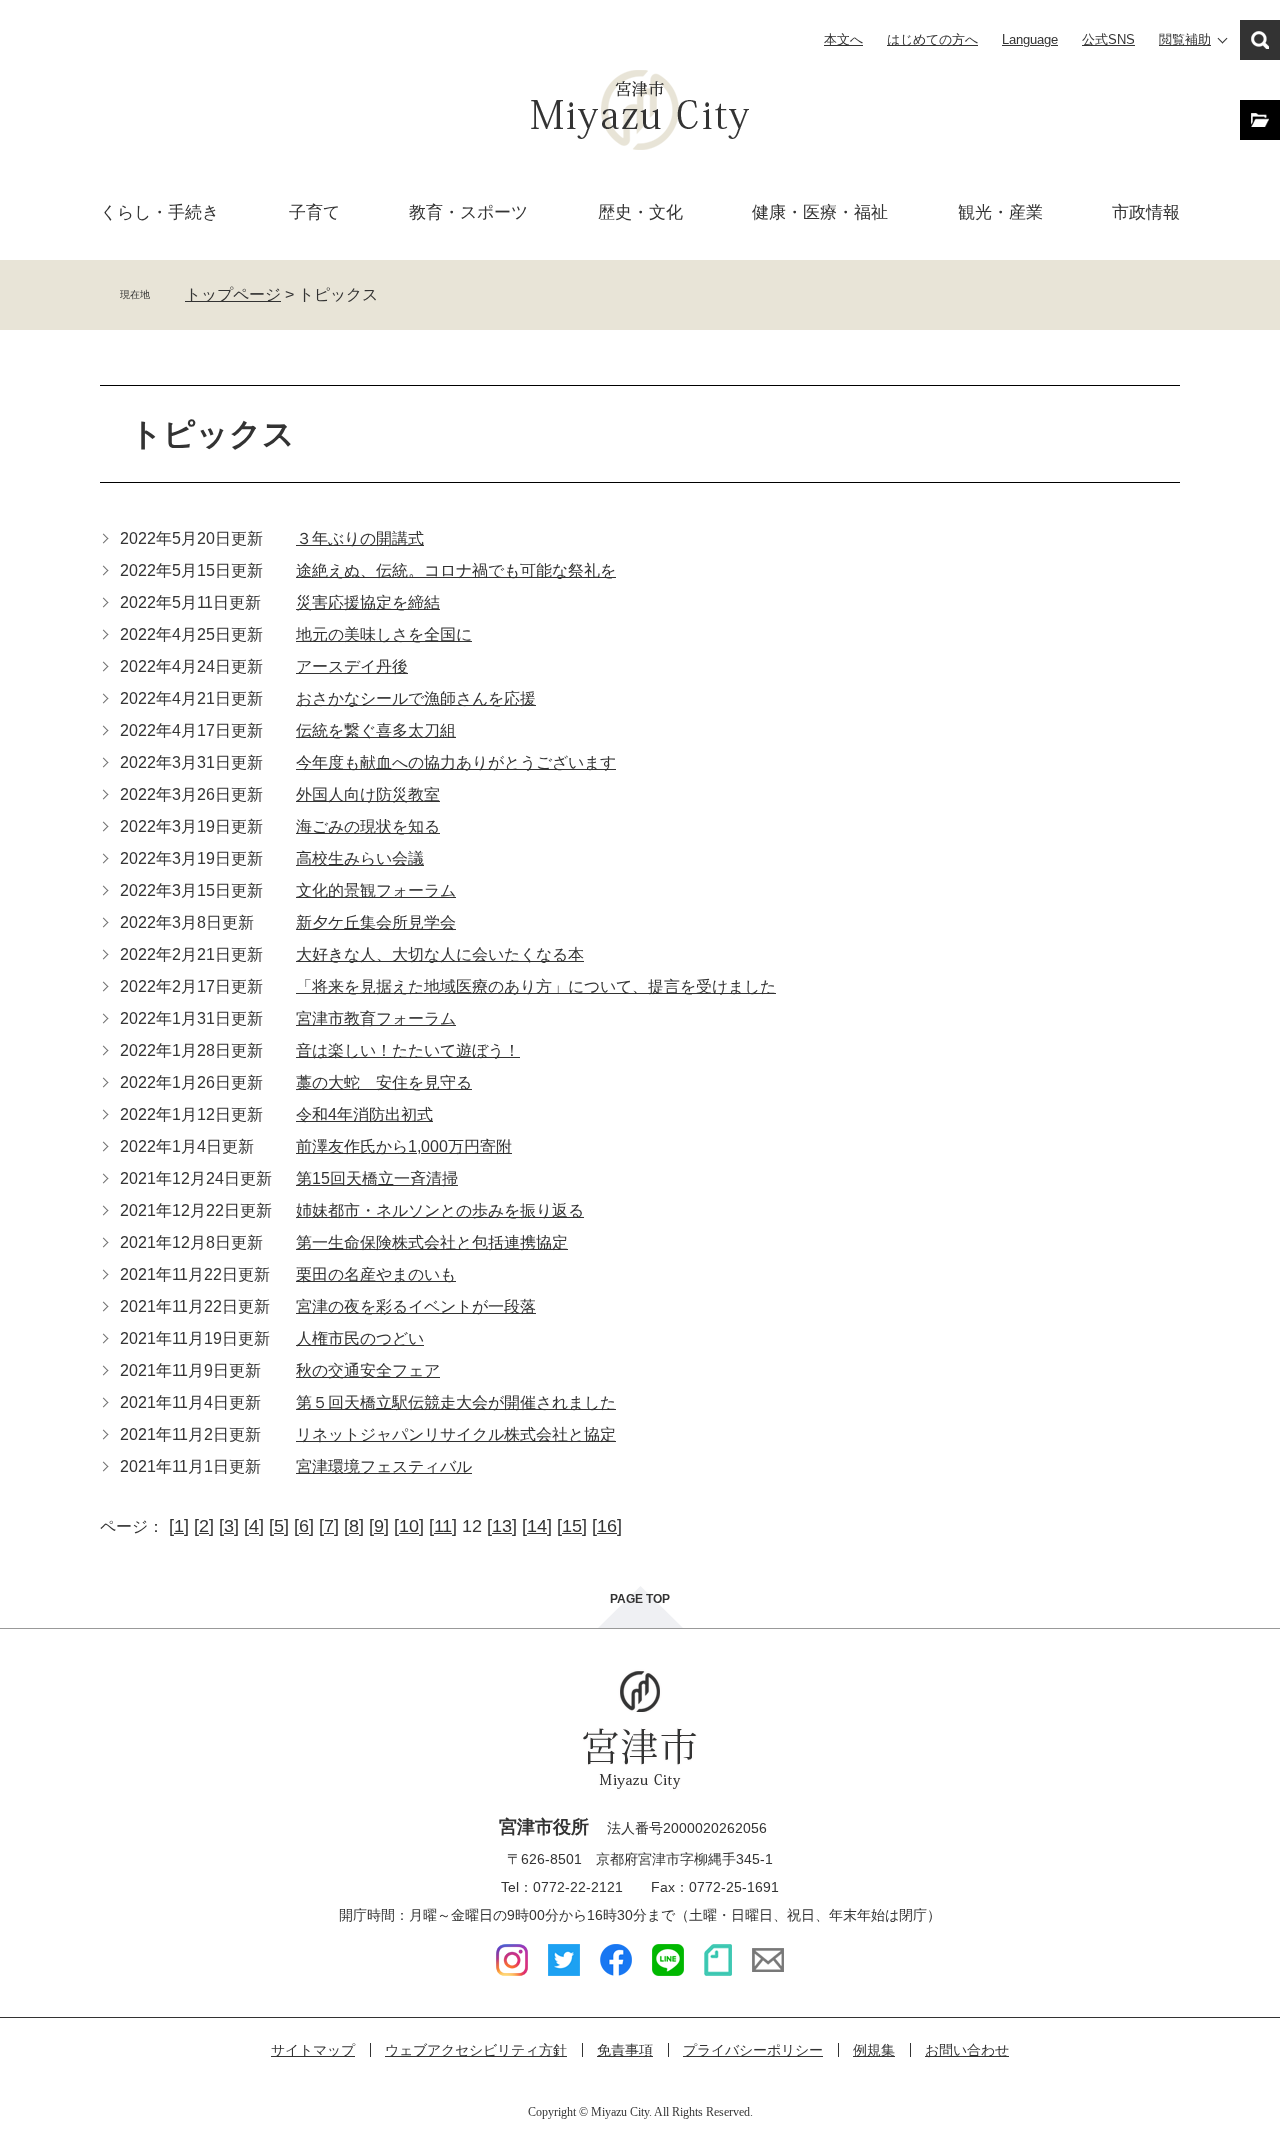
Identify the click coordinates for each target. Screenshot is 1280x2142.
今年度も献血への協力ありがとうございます (456, 762)
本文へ (843, 39)
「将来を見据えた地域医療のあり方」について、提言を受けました (536, 986)
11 (443, 1526)
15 (572, 1526)
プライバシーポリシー (753, 2050)
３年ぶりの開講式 (360, 538)
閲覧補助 (1185, 39)
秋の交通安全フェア (368, 1370)
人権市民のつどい (360, 1338)
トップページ (233, 294)
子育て (314, 212)
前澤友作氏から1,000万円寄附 (404, 1146)
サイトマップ (313, 2050)
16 (607, 1526)
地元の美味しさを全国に (384, 634)
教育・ (468, 212)
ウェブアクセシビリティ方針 (476, 2050)
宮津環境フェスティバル (384, 1466)
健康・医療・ (820, 212)
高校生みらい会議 (360, 858)
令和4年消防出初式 (364, 1114)
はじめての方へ (932, 39)
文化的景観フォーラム (376, 890)
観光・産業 (1000, 212)
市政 (1146, 212)
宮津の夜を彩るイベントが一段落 (416, 1306)
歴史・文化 (640, 212)
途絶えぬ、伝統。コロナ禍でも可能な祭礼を (456, 570)
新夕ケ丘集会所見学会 (376, 922)
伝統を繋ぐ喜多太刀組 (376, 730)
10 (409, 1526)
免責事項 (625, 2050)
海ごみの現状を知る (368, 826)
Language (1030, 39)
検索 (1260, 40)
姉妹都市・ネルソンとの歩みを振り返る (440, 1210)
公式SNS (1108, 39)
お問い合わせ (967, 2050)
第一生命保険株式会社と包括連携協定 (432, 1242)
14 (537, 1526)
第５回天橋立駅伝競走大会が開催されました (456, 1402)
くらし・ (159, 212)
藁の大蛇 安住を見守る (384, 1082)
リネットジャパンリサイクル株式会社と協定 (456, 1434)
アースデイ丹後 (352, 666)
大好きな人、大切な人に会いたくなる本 (440, 954)
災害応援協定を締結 (368, 602)
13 (502, 1526)
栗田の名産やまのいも (376, 1274)
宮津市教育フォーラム (376, 1018)
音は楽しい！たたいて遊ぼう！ (408, 1050)
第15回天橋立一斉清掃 (377, 1178)
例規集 (874, 2050)
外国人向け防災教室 (368, 794)
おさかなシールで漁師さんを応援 (416, 698)
